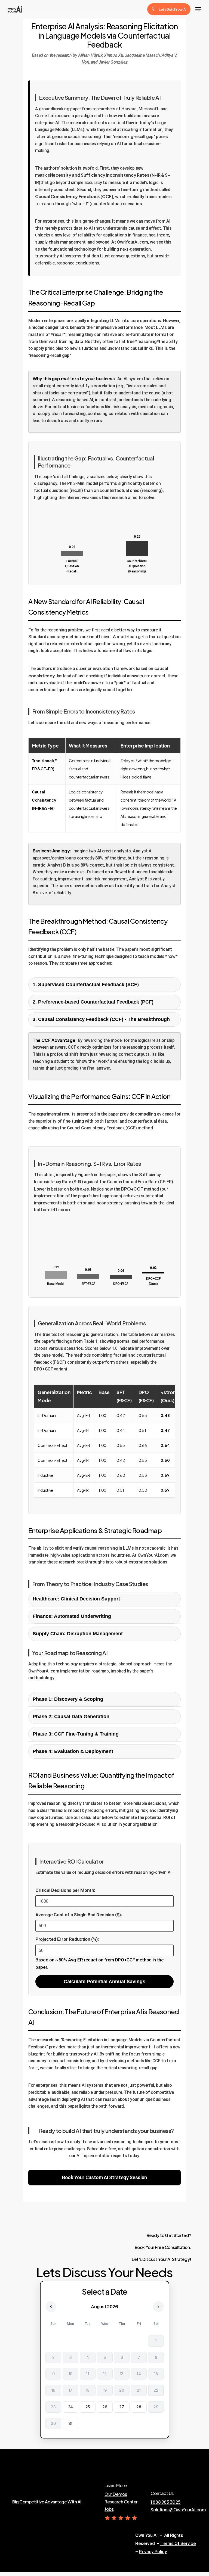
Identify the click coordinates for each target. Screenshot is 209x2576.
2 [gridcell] (53, 2357)
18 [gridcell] (87, 2390)
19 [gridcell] (104, 2390)
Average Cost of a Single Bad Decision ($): (79, 1915)
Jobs (109, 2509)
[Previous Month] (51, 2307)
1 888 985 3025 (165, 2502)
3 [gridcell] (70, 2357)
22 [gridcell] (156, 2390)
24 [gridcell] (70, 2407)
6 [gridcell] (122, 2357)
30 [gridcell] (53, 2423)
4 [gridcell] (87, 2357)
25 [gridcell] (87, 2407)
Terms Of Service (178, 2543)
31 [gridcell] (70, 2423)
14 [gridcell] (139, 2374)
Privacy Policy (153, 2552)
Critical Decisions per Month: (65, 1890)
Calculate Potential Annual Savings (104, 1982)
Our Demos (116, 2494)
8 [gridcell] (156, 2357)
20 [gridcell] (122, 2390)
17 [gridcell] (70, 2390)
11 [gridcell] (87, 2374)
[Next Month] (158, 2307)
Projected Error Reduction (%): (67, 1939)
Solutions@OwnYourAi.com (178, 2510)
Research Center (121, 2502)
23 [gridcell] (53, 2407)
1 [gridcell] (156, 2341)
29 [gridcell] (156, 2407)
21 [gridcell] (139, 2390)
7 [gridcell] (139, 2357)
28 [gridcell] (139, 2407)
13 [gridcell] (122, 2374)
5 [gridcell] (104, 2357)
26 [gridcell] (104, 2407)
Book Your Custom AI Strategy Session (104, 2177)
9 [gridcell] (53, 2374)
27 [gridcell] (122, 2407)
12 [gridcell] (104, 2374)
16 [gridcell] (53, 2390)
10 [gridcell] (70, 2374)
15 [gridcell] (156, 2374)
